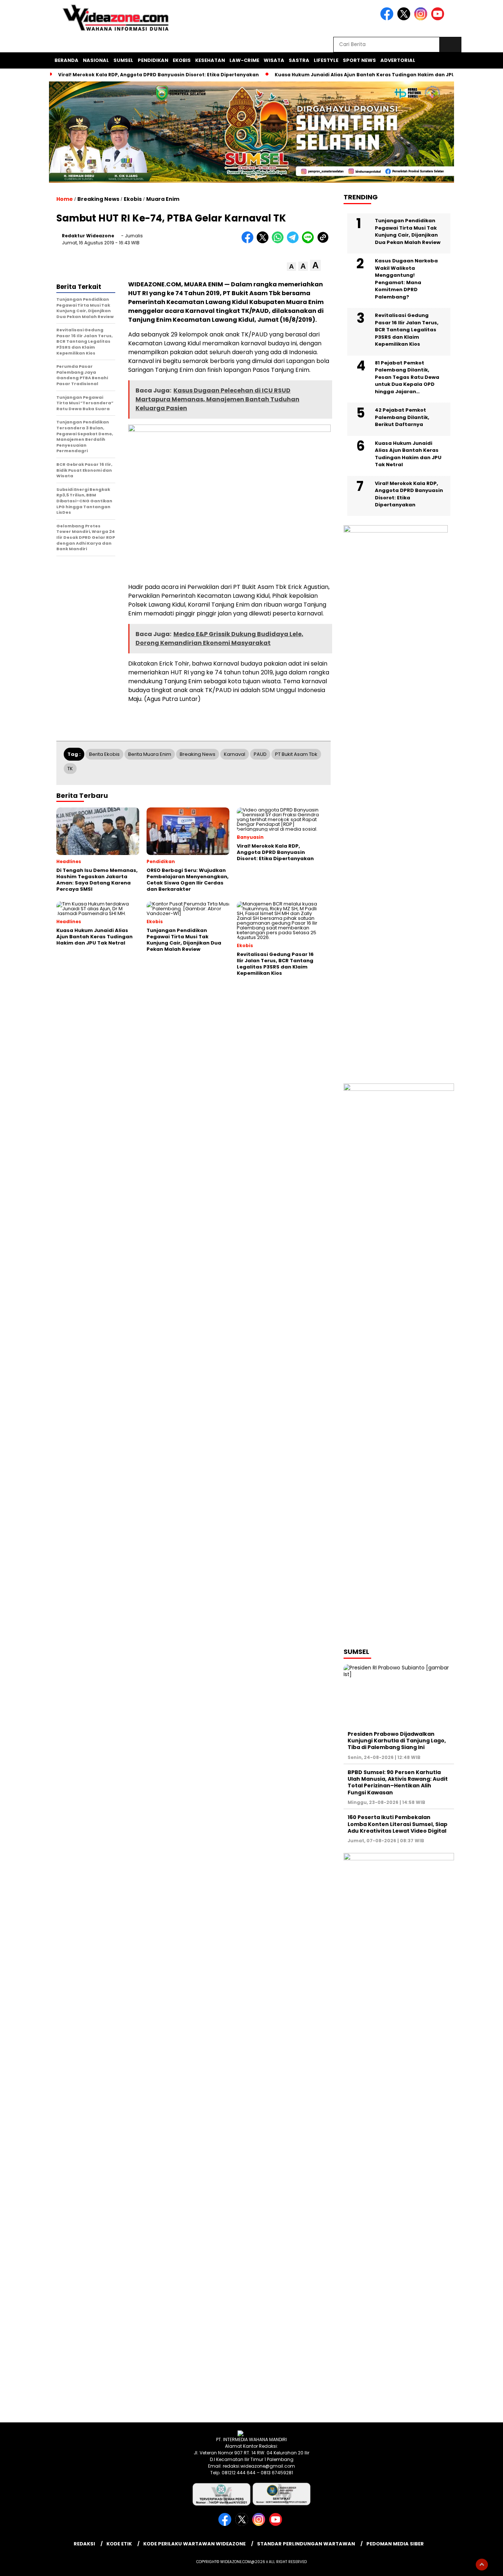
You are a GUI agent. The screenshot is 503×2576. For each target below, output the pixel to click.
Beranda (66, 60)
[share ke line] (309, 242)
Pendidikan (153, 60)
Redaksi (84, 2544)
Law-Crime (244, 60)
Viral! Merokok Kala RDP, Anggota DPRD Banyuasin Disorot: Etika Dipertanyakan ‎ (159, 75)
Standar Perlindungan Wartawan (306, 2544)
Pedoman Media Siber (395, 2544)
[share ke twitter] (264, 242)
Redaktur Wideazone (88, 236)
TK (70, 769)
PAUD (260, 754)
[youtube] (439, 19)
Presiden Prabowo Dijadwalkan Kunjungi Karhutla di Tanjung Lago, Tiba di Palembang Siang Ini (397, 1741)
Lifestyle (326, 60)
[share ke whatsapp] (279, 242)
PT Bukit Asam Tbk (296, 754)
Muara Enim (163, 199)
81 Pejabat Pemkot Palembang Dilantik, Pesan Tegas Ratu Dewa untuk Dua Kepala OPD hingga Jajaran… (407, 377)
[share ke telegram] (294, 242)
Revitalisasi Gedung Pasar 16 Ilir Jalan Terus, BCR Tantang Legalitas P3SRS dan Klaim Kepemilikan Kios (407, 330)
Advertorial (398, 60)
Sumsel (123, 60)
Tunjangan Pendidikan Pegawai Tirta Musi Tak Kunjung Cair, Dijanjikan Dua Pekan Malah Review (408, 231)
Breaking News (98, 199)
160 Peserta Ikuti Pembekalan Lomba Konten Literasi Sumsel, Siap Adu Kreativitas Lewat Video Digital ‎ (398, 1824)
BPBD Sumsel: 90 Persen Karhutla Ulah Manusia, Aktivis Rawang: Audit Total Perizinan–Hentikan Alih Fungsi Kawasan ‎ (398, 1782)
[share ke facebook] (249, 242)
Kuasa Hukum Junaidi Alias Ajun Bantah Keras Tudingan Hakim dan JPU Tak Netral (379, 75)
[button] (291, 267)
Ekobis (182, 60)
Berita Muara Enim (150, 754)
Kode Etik (119, 2544)
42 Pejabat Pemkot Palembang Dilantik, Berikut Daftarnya (402, 417)
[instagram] (422, 19)
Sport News (359, 60)
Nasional (96, 60)
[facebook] (388, 19)
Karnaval (235, 754)
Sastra (299, 60)
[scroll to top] (482, 2565)
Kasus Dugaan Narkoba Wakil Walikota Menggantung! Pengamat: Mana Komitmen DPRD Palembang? (406, 279)
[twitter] (405, 19)
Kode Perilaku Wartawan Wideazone (194, 2544)
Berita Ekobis (104, 754)
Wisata (274, 60)
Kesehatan (210, 60)
